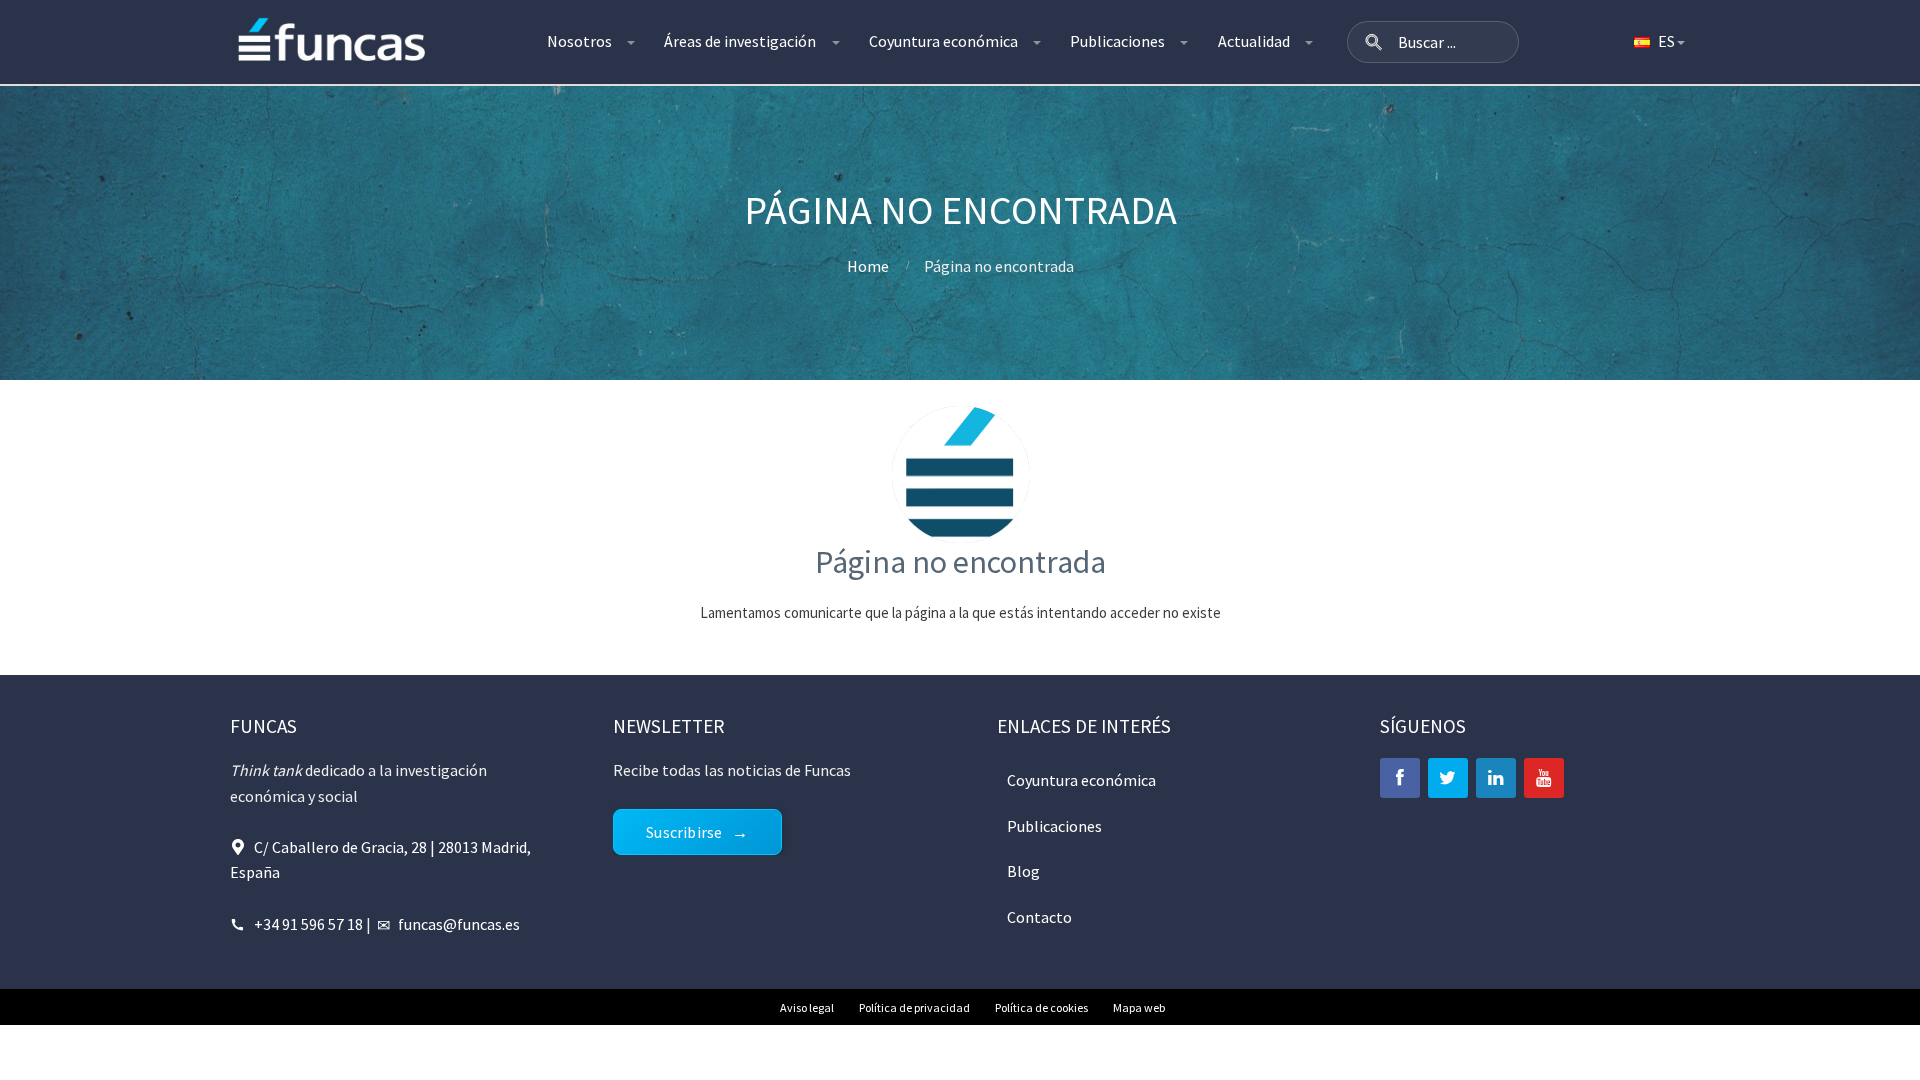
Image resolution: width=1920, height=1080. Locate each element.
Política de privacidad (914, 1007)
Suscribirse (684, 832)
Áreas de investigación (740, 41)
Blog (1023, 871)
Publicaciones (1117, 41)
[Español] (1658, 42)
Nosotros (579, 41)
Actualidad (1254, 41)
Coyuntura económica (943, 41)
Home (868, 266)
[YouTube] (1544, 778)
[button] (1374, 42)
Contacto (1039, 917)
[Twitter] (1448, 778)
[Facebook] (1400, 778)
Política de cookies (1041, 1007)
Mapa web (1139, 1007)
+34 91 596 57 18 (308, 924)
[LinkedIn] (1496, 778)
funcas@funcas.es (459, 924)
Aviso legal (807, 1007)
